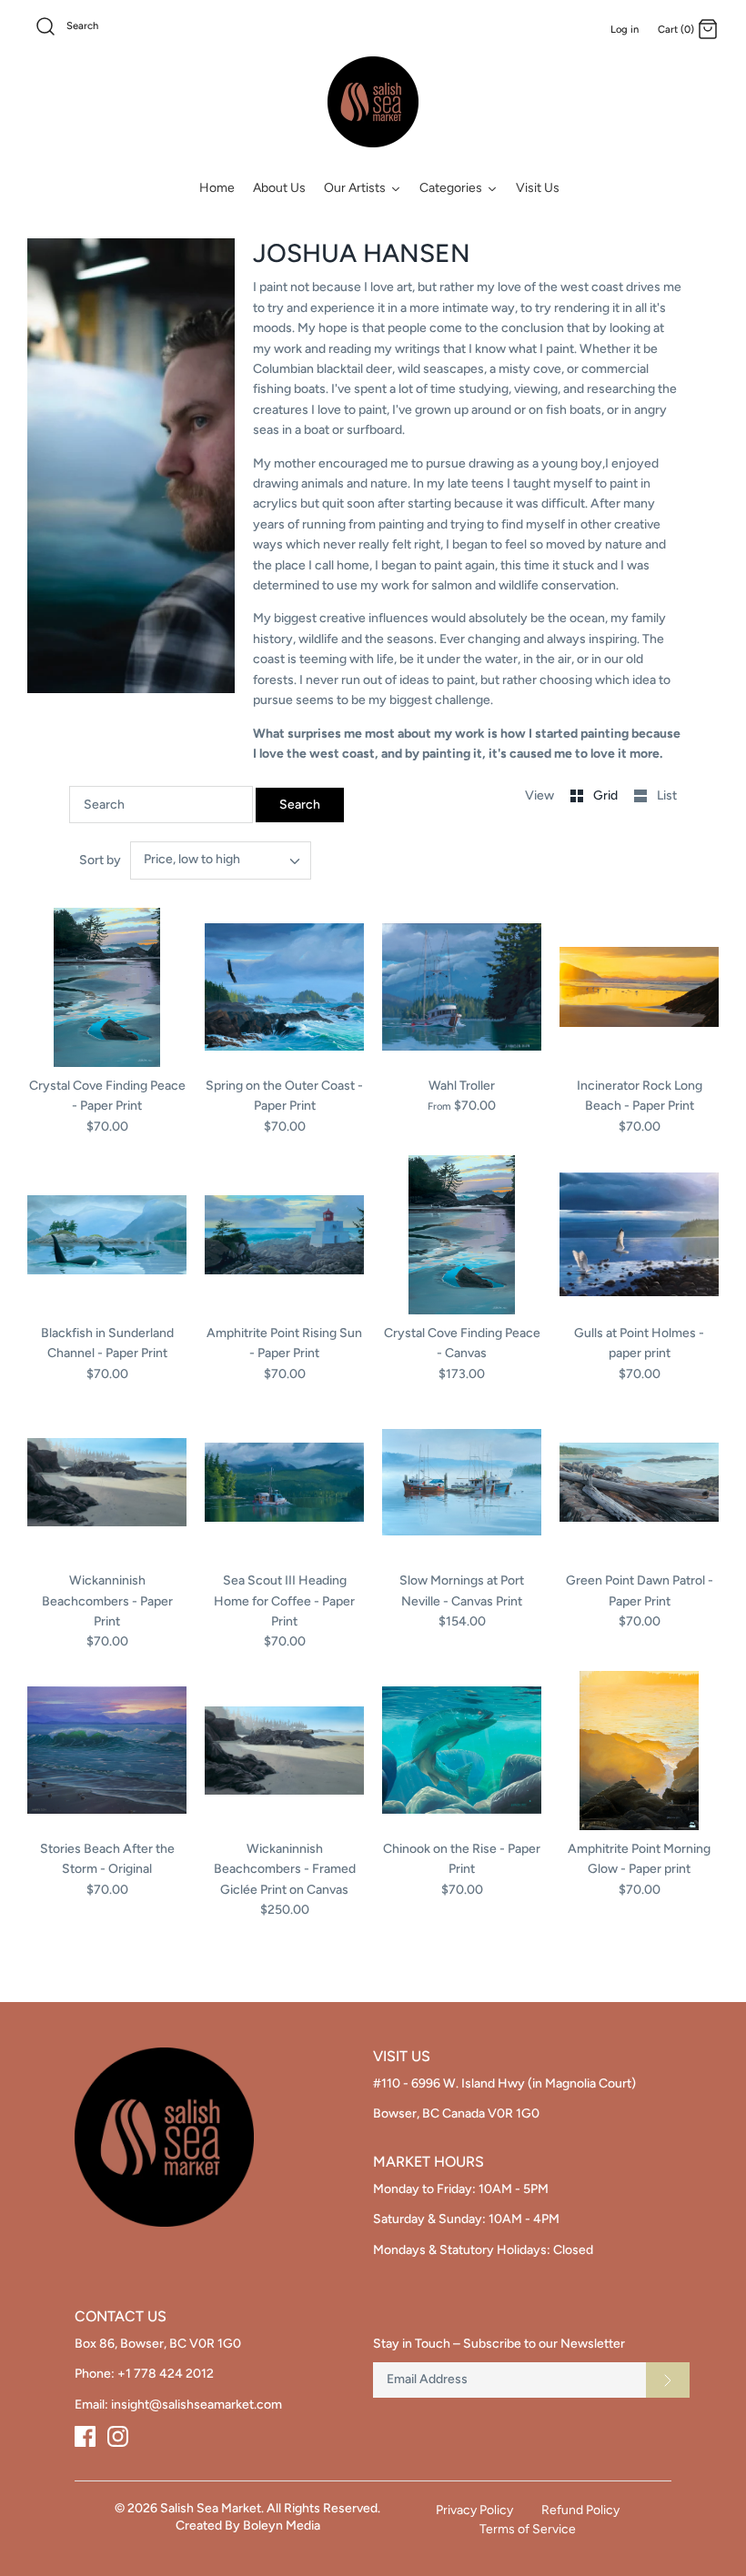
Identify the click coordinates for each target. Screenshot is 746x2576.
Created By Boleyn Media (248, 2526)
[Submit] (668, 2380)
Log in (625, 29)
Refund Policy (580, 2510)
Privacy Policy (474, 2510)
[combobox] (221, 860)
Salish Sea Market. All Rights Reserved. (270, 2508)
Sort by (100, 860)
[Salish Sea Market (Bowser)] (373, 102)
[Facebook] (85, 2436)
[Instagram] (118, 2436)
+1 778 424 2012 (166, 2374)
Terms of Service (528, 2529)
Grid (607, 795)
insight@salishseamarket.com (197, 2405)
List (667, 795)
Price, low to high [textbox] (192, 860)
